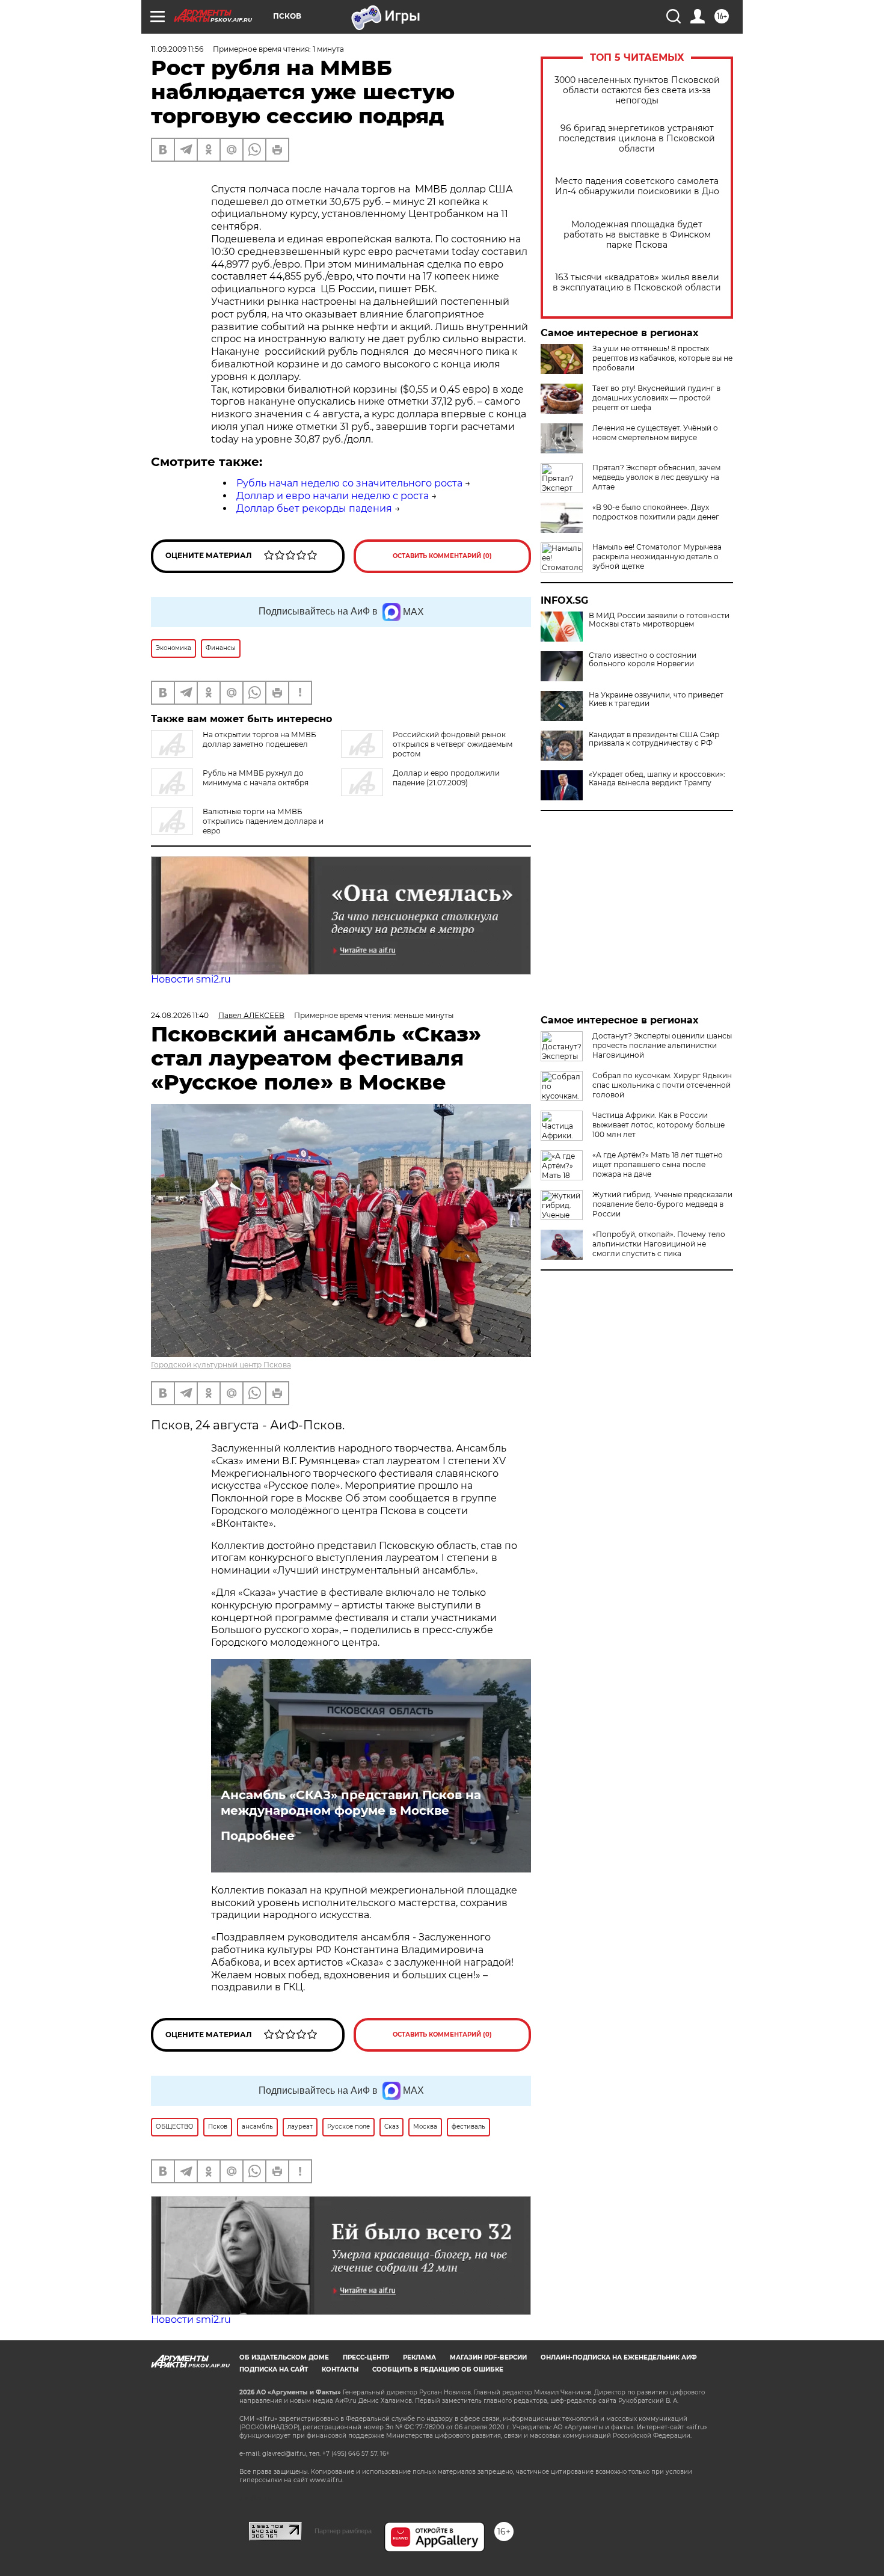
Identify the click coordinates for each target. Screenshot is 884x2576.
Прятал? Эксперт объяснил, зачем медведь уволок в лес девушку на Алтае (656, 477)
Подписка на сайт (274, 2369)
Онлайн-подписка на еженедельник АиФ (619, 2357)
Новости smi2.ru (191, 979)
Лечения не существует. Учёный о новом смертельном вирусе (655, 433)
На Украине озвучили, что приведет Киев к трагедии (656, 699)
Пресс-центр (366, 2357)
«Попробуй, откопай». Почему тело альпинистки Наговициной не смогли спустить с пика (659, 1244)
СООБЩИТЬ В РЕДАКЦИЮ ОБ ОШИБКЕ (438, 2369)
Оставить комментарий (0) (442, 556)
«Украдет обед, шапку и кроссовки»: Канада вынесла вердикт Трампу (657, 779)
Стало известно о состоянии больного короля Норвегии (643, 660)
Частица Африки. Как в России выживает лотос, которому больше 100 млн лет (658, 1125)
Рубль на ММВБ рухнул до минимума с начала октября (256, 778)
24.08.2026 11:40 (180, 1015)
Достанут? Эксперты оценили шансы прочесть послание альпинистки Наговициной (662, 1045)
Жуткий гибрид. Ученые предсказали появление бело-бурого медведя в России (662, 1204)
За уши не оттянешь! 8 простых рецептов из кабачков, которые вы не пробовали (662, 358)
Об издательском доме (284, 2357)
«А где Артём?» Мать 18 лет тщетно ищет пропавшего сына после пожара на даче (658, 1164)
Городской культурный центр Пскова (221, 1365)
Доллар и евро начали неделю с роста (333, 496)
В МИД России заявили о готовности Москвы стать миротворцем (659, 620)
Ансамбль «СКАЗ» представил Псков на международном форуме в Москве (351, 1803)
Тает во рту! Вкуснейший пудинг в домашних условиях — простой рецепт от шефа (656, 398)
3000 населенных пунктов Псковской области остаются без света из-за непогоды (637, 90)
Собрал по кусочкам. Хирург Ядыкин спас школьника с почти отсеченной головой (662, 1085)
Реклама (419, 2357)
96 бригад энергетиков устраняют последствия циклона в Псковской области (637, 139)
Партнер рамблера (343, 2531)
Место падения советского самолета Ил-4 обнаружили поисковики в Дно (637, 186)
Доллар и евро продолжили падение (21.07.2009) (446, 778)
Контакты (340, 2369)
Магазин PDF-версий (488, 2357)
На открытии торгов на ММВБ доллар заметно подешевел (259, 739)
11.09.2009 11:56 (177, 49)
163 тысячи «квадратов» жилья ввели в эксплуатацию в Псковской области (637, 283)
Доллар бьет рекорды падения (314, 508)
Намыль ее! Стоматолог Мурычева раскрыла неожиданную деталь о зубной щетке (657, 557)
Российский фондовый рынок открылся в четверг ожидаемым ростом (453, 744)
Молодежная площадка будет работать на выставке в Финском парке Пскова (637, 235)
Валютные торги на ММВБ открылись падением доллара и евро (263, 821)
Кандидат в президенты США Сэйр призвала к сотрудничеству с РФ (654, 739)
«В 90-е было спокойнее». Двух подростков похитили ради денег (656, 512)
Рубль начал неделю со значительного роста (349, 483)
